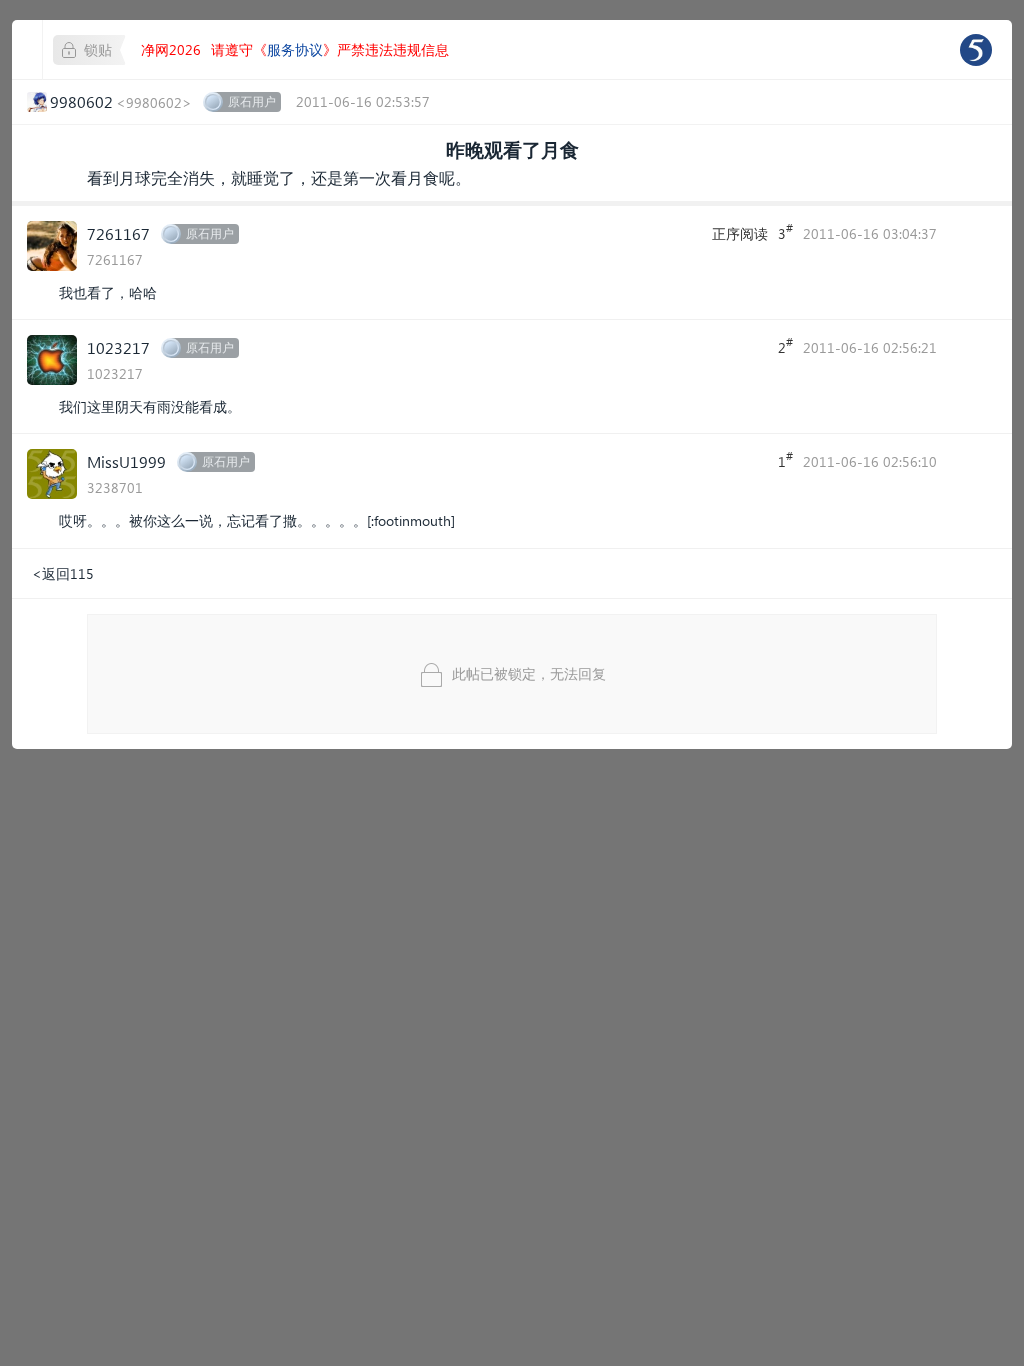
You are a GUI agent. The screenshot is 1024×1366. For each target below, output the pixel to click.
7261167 (118, 233)
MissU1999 (126, 461)
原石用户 (252, 101)
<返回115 (63, 573)
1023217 (118, 347)
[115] (976, 50)
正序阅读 (740, 233)
